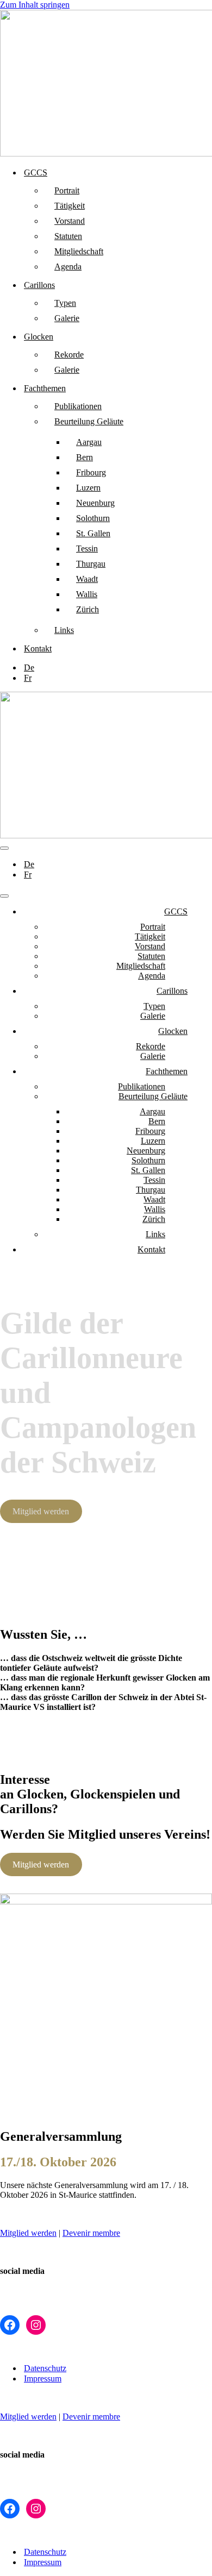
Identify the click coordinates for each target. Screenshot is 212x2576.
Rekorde (69, 355)
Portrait (67, 190)
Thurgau (91, 564)
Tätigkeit (70, 206)
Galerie (67, 318)
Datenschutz (45, 2368)
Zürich (88, 609)
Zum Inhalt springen (35, 5)
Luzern (88, 488)
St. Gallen (93, 533)
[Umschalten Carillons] (190, 991)
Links (64, 630)
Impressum (43, 2378)
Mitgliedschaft (79, 251)
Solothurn (93, 518)
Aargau (89, 442)
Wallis (87, 594)
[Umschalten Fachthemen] (190, 1072)
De (29, 667)
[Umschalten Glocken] (190, 1032)
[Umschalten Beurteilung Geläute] (190, 1097)
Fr (28, 678)
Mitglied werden (41, 1511)
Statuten (68, 236)
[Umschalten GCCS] (190, 912)
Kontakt (38, 648)
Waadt (87, 579)
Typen (65, 303)
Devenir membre (91, 2233)
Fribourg (91, 472)
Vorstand (70, 221)
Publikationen (78, 406)
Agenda (68, 267)
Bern (85, 457)
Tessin (87, 549)
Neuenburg (95, 503)
